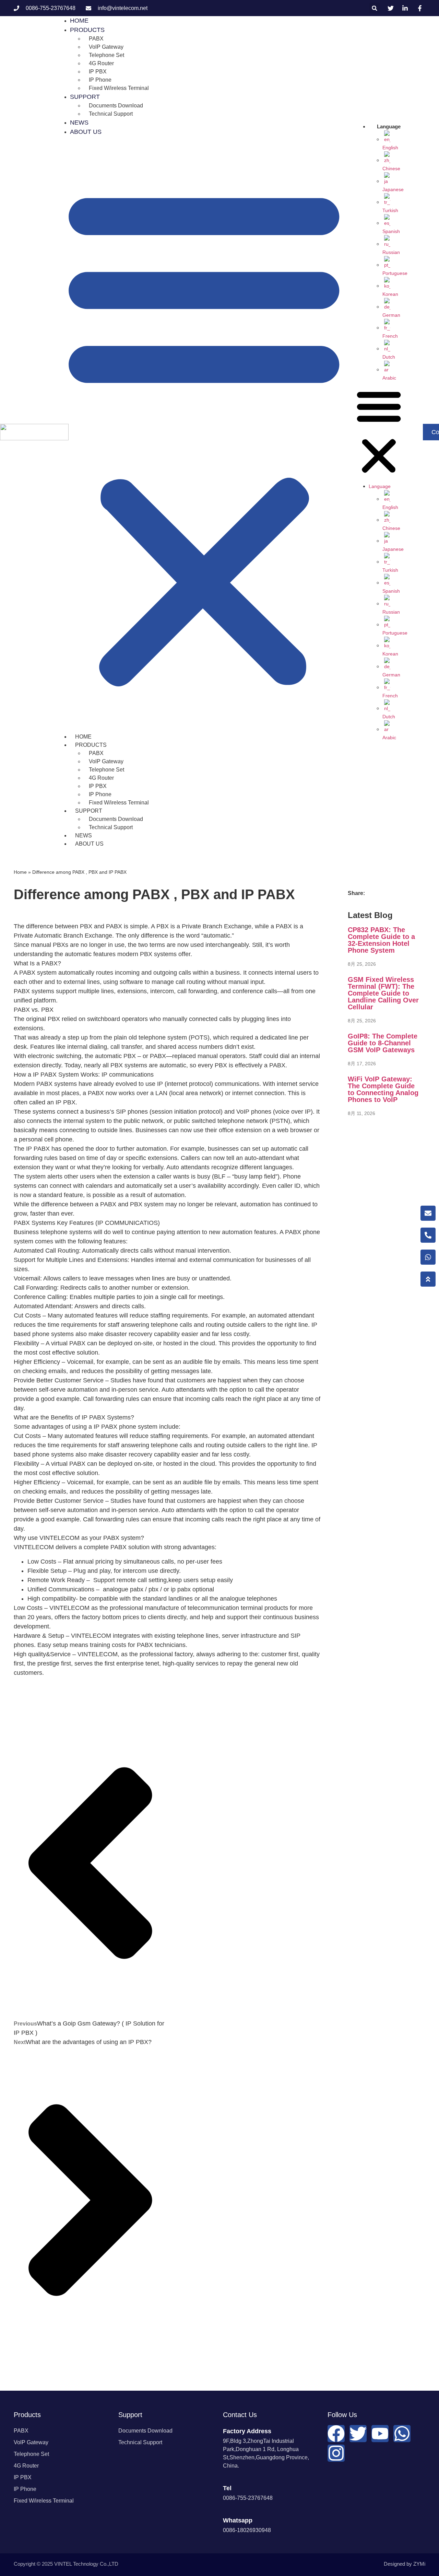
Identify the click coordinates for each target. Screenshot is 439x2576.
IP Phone (100, 80)
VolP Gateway (106, 47)
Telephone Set (106, 55)
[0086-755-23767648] (428, 1235)
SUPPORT (85, 97)
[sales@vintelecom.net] (428, 1213)
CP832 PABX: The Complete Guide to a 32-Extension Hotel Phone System (381, 940)
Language (389, 126)
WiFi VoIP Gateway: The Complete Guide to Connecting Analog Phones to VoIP (383, 1089)
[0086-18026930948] (428, 1257)
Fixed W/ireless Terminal (119, 88)
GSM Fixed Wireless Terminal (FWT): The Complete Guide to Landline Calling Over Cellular (383, 993)
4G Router (101, 63)
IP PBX (98, 72)
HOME (83, 737)
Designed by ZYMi (405, 2564)
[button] (375, 8)
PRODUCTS (87, 30)
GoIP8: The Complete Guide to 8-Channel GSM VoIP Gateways (383, 1043)
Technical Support (111, 114)
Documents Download (116, 106)
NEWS (84, 836)
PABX (96, 39)
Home (20, 872)
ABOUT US (86, 132)
